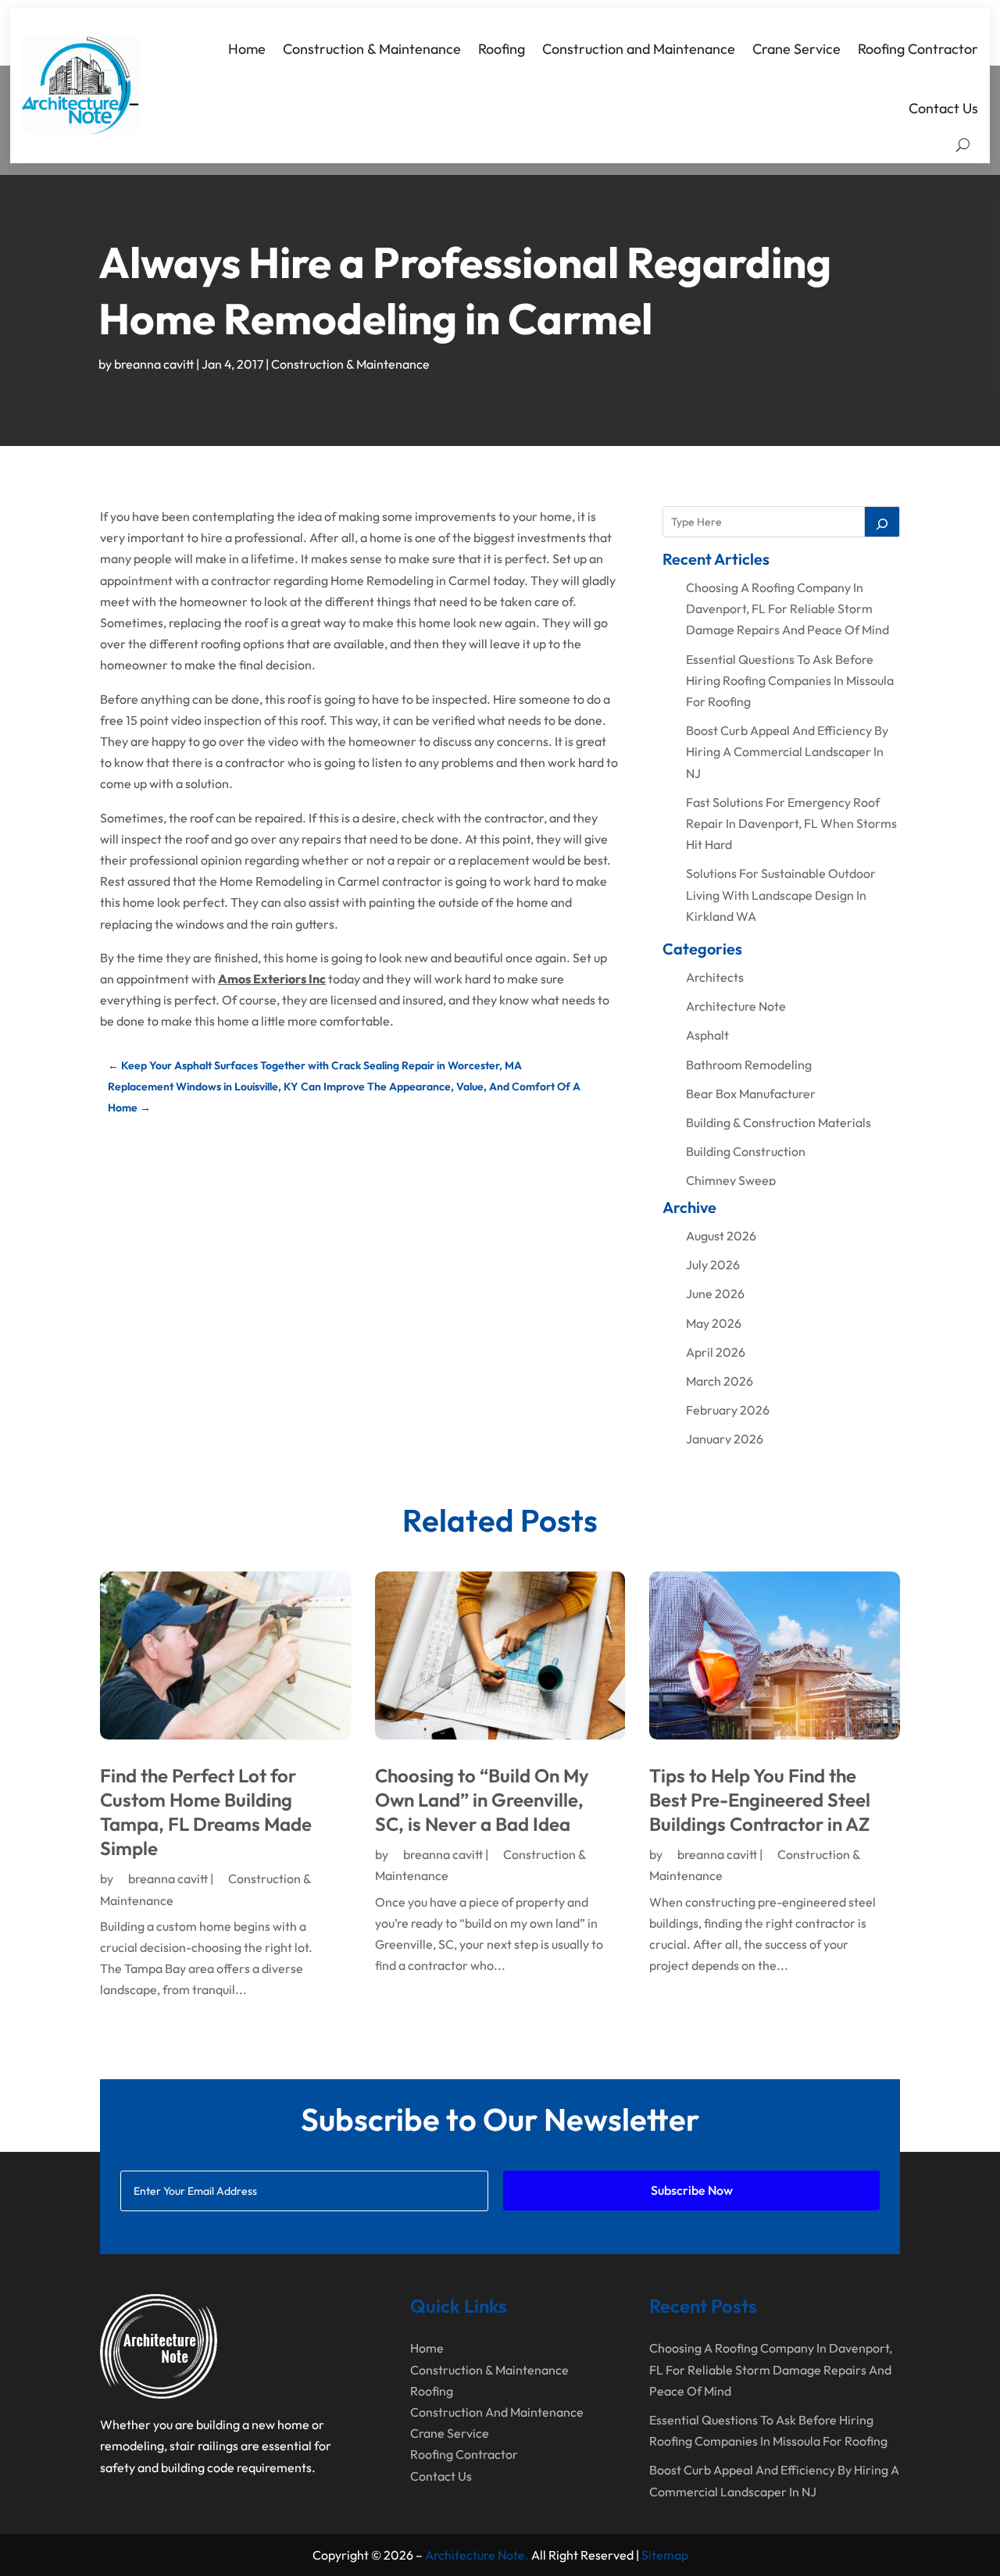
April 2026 (716, 1352)
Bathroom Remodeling (749, 1065)
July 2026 (713, 1265)
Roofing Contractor (918, 49)
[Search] (882, 522)
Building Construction (746, 1151)
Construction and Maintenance (639, 49)
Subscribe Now (692, 2190)
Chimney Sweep (731, 1180)
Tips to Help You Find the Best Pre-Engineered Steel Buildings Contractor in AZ (760, 1800)
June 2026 (715, 1293)
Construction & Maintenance (372, 49)
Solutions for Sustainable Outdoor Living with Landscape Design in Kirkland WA (781, 894)
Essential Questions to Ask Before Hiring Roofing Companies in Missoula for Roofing (790, 680)
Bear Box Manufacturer (751, 1094)
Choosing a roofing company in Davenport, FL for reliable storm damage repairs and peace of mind (787, 608)
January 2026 (725, 1439)
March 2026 (720, 1381)
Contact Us (943, 108)
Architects (715, 977)
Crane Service (796, 49)
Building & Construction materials (779, 1122)
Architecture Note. (477, 2555)
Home (247, 49)
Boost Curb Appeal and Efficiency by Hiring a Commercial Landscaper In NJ (787, 751)
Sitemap (665, 2555)
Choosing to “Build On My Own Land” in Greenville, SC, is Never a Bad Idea (482, 1800)
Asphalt (707, 1035)
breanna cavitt (154, 364)
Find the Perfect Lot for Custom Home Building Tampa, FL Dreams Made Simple (206, 1812)
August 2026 (721, 1236)
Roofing (502, 49)
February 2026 (728, 1410)
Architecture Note (736, 1006)
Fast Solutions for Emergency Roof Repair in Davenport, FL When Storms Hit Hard (791, 823)
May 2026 (714, 1323)
